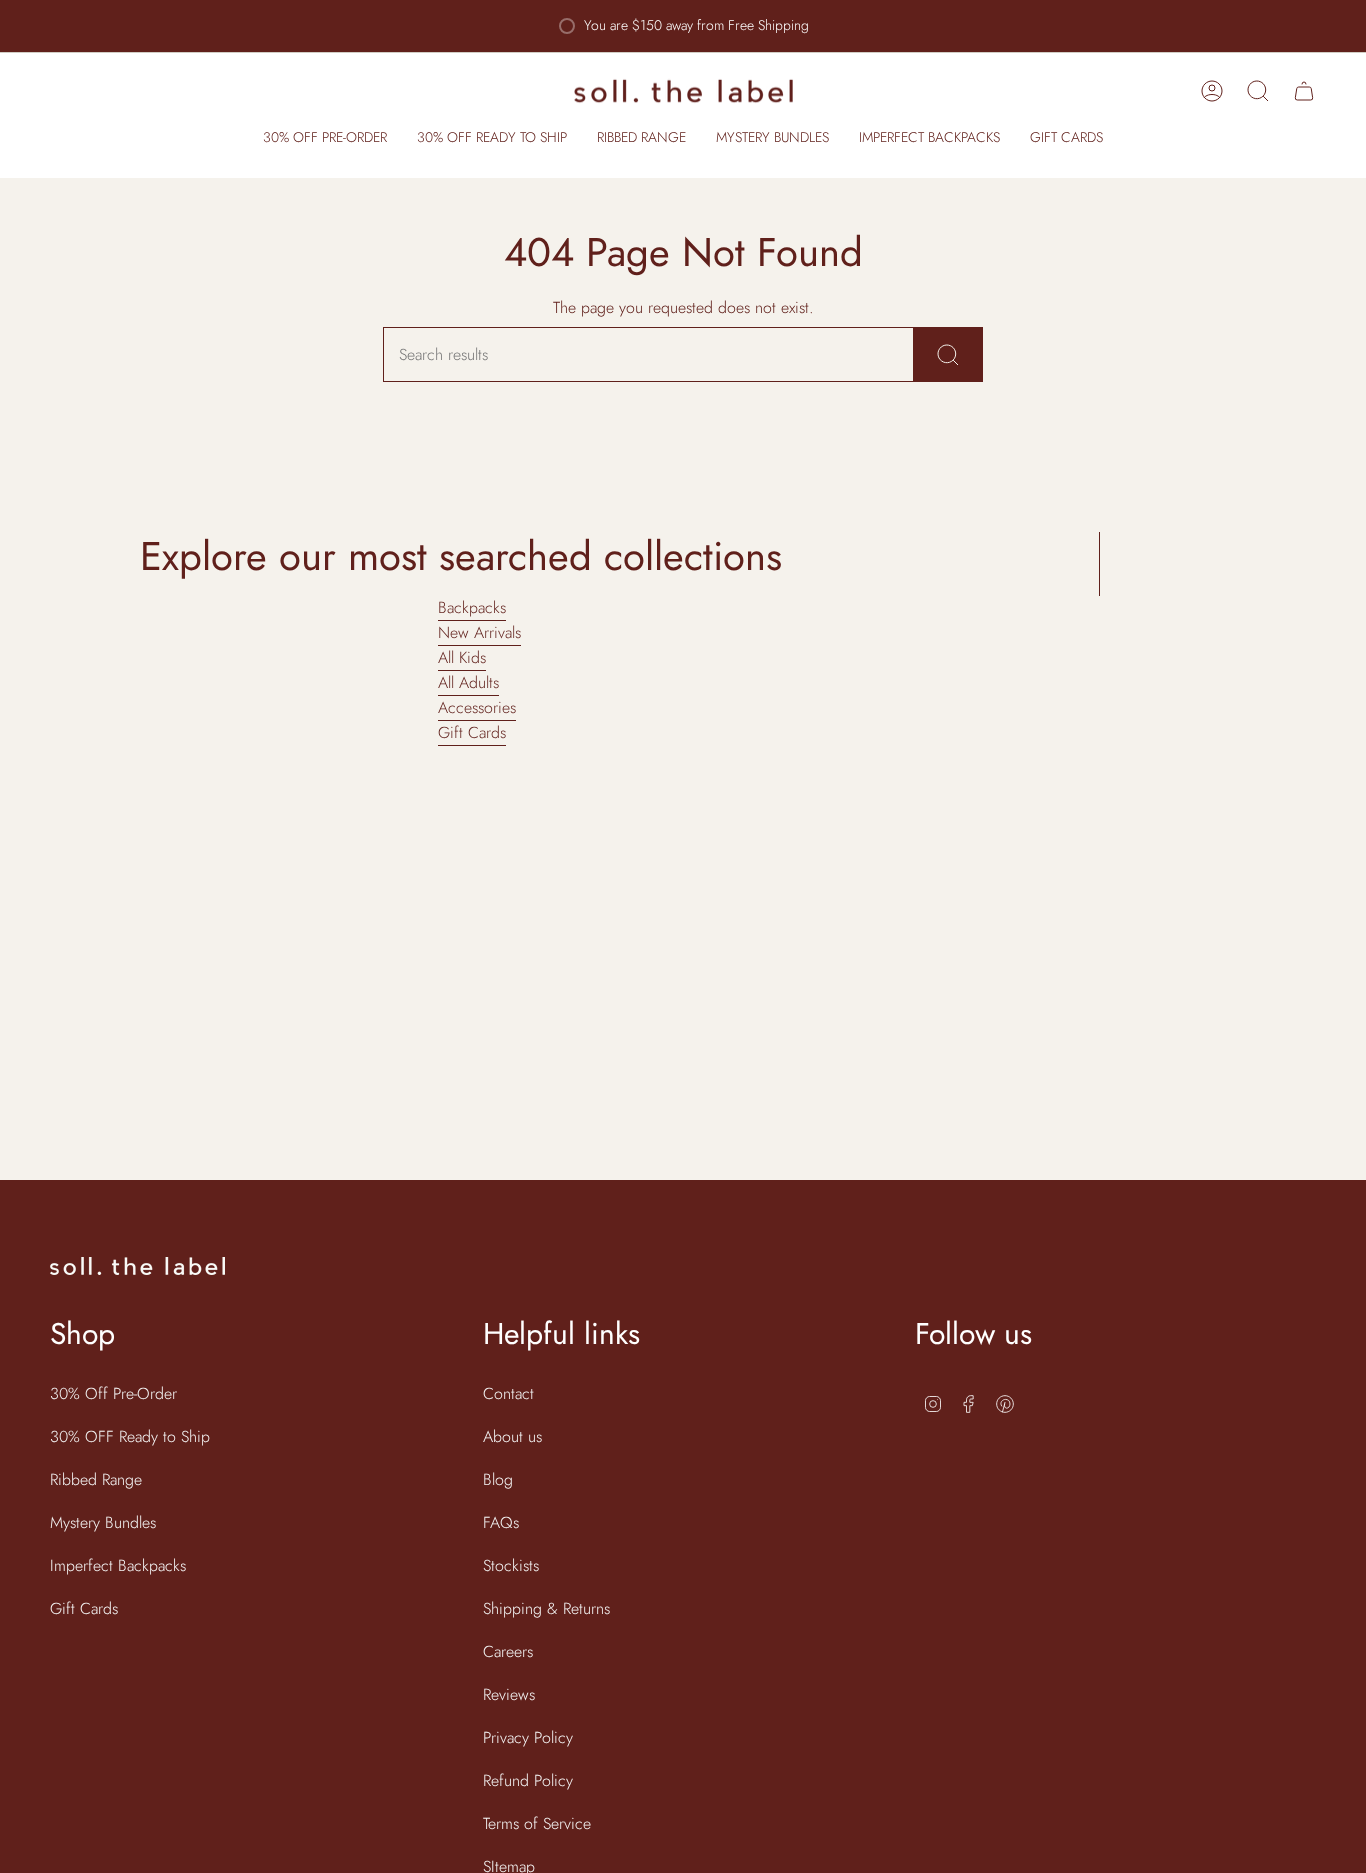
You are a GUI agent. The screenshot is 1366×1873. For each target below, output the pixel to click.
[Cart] (1304, 91)
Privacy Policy (528, 1737)
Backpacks (472, 607)
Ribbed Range (96, 1479)
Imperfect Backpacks (118, 1565)
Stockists (511, 1565)
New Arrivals (479, 632)
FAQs (501, 1522)
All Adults (468, 682)
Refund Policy (528, 1780)
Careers (508, 1651)
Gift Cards (472, 732)
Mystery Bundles (103, 1522)
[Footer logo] (137, 1266)
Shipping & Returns (546, 1608)
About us (512, 1436)
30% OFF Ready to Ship (130, 1436)
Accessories (477, 707)
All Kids (462, 657)
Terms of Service (537, 1823)
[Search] (948, 354)
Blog (498, 1479)
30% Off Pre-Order (113, 1393)
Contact (508, 1393)
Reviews (509, 1694)
